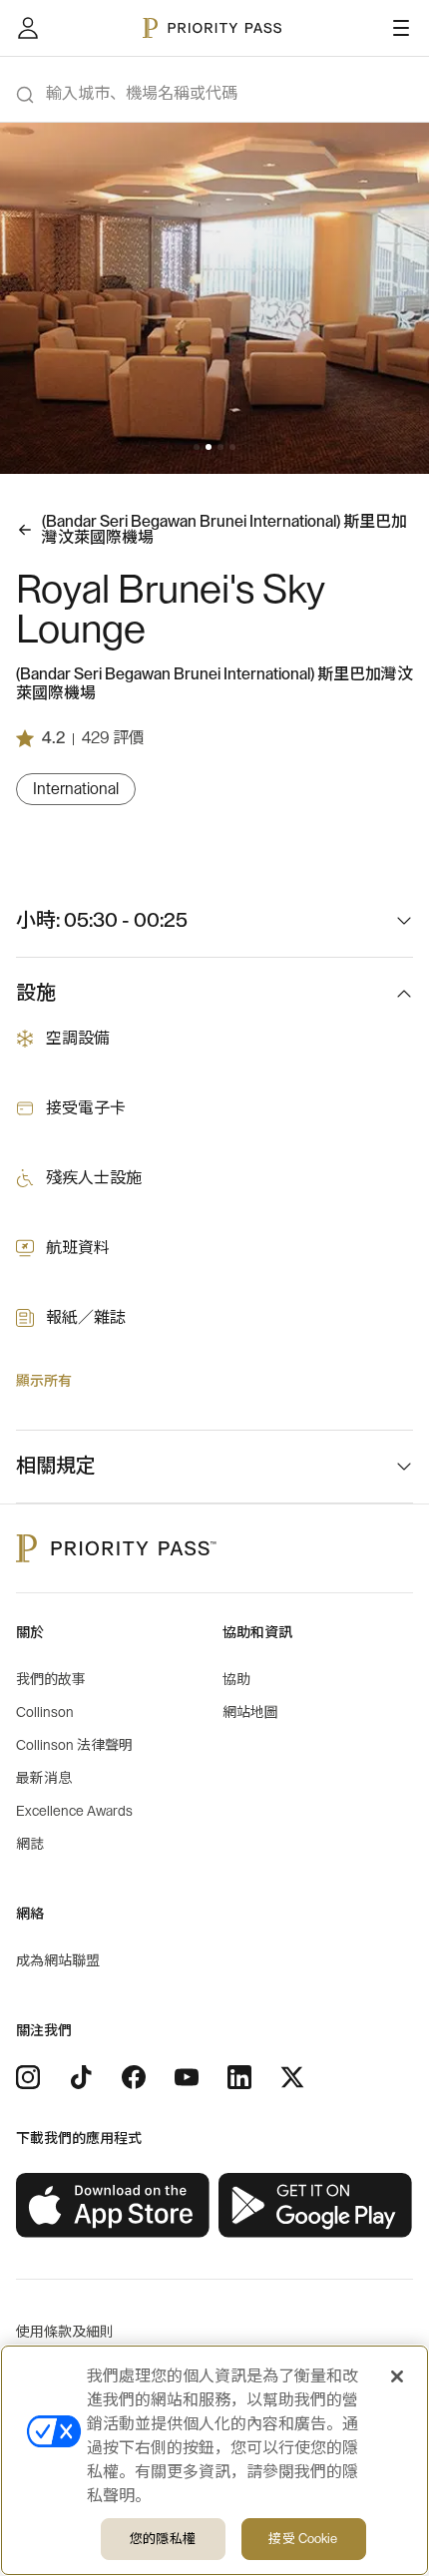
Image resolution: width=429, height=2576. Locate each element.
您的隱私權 (163, 2539)
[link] (113, 2206)
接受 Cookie (303, 2539)
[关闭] (397, 2376)
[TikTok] (81, 2077)
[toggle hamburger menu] (401, 28)
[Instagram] (28, 2077)
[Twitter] (292, 2077)
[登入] (28, 28)
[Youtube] (187, 2077)
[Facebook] (134, 2077)
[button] (197, 447)
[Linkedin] (239, 2077)
